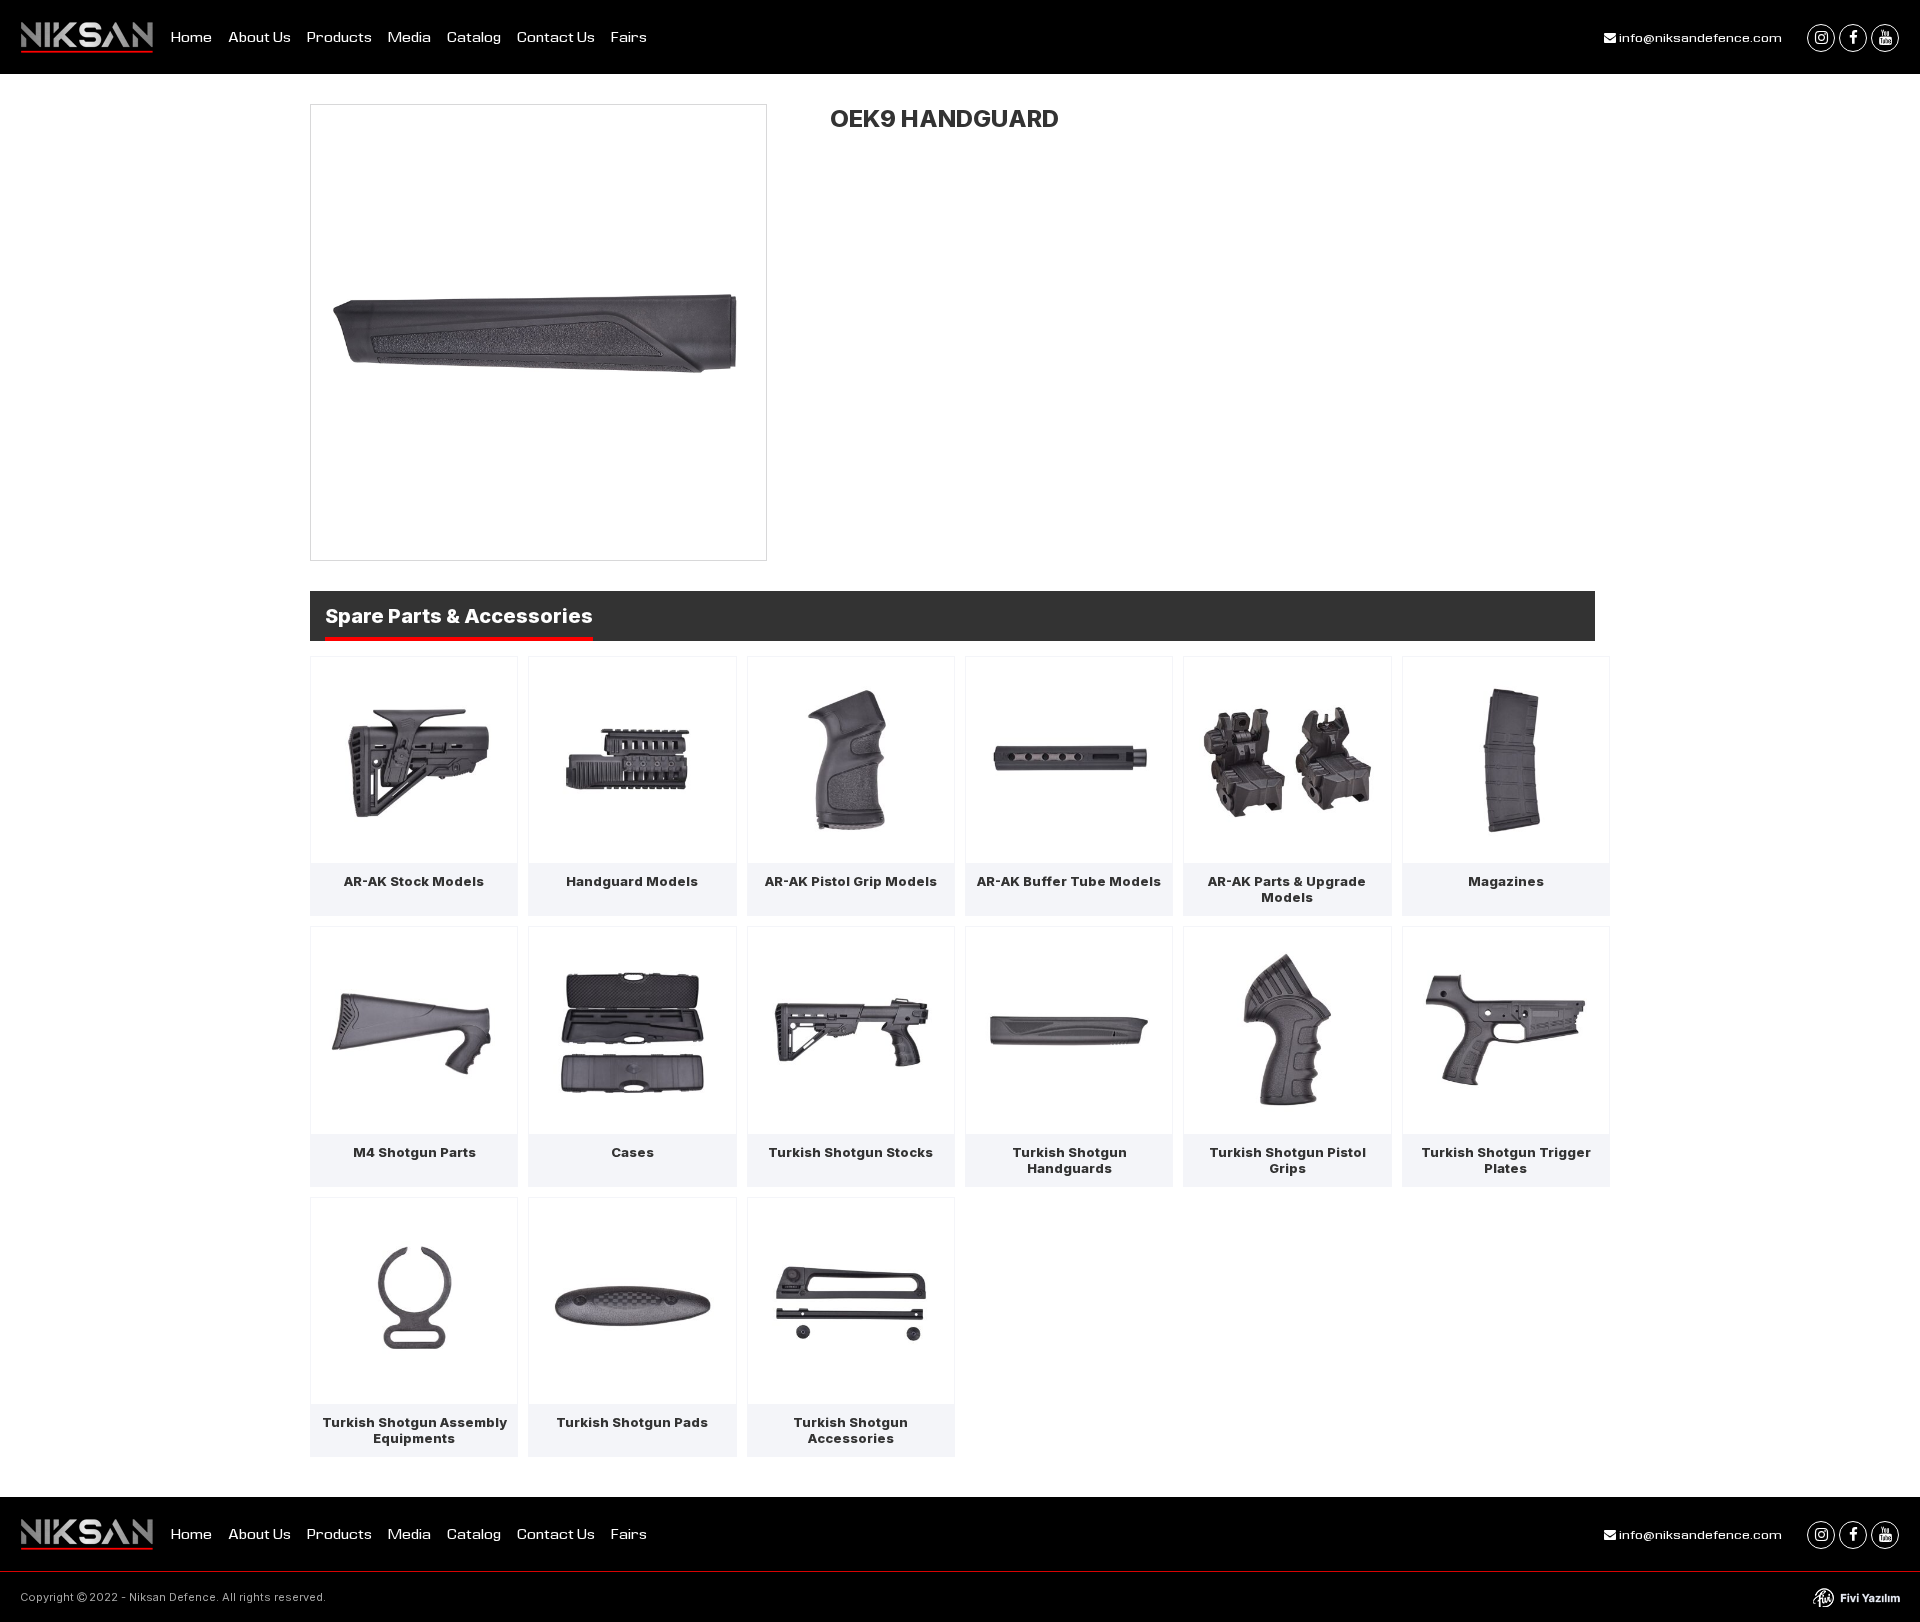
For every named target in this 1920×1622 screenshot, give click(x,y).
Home (191, 37)
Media (409, 37)
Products (339, 37)
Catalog (474, 37)
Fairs (629, 37)
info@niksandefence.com (1699, 37)
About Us (259, 37)
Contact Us (556, 37)
